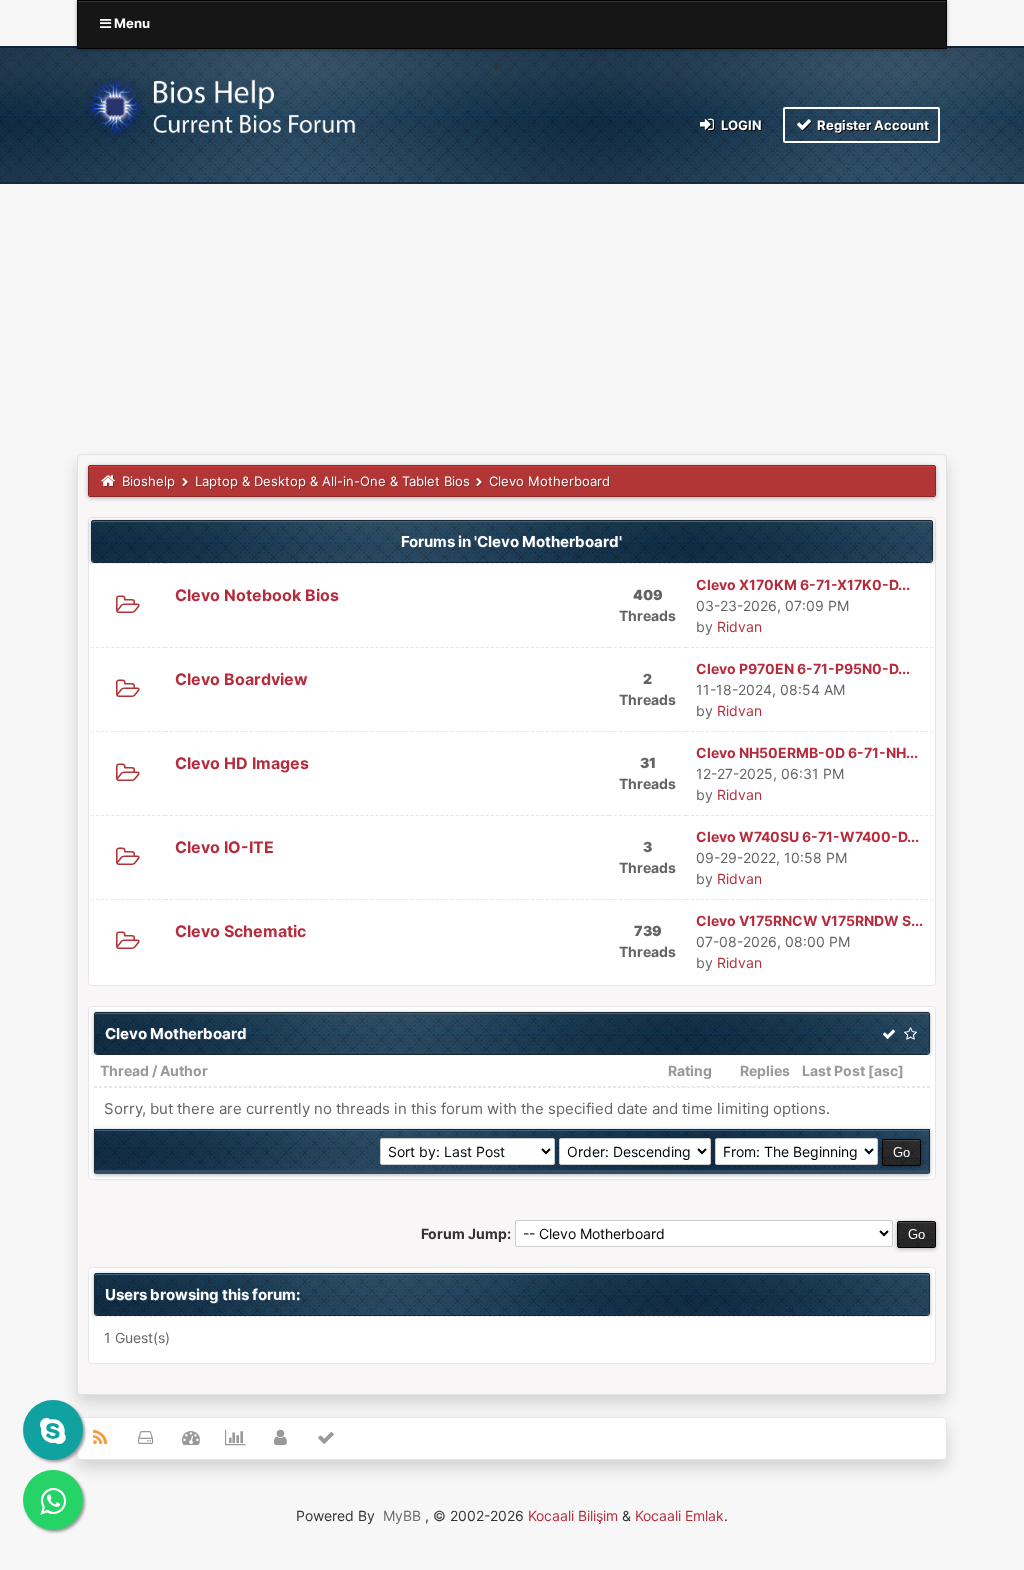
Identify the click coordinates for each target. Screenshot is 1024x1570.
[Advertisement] (512, 304)
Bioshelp (148, 481)
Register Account (871, 125)
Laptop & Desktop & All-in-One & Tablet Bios (332, 481)
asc (886, 1070)
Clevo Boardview (241, 679)
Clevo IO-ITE (224, 847)
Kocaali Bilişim (573, 1515)
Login (740, 125)
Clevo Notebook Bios (257, 595)
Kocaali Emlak (679, 1515)
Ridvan (739, 626)
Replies (765, 1070)
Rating (690, 1070)
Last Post (833, 1070)
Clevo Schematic (240, 931)
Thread (124, 1070)
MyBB (402, 1515)
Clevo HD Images (242, 763)
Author (184, 1070)
